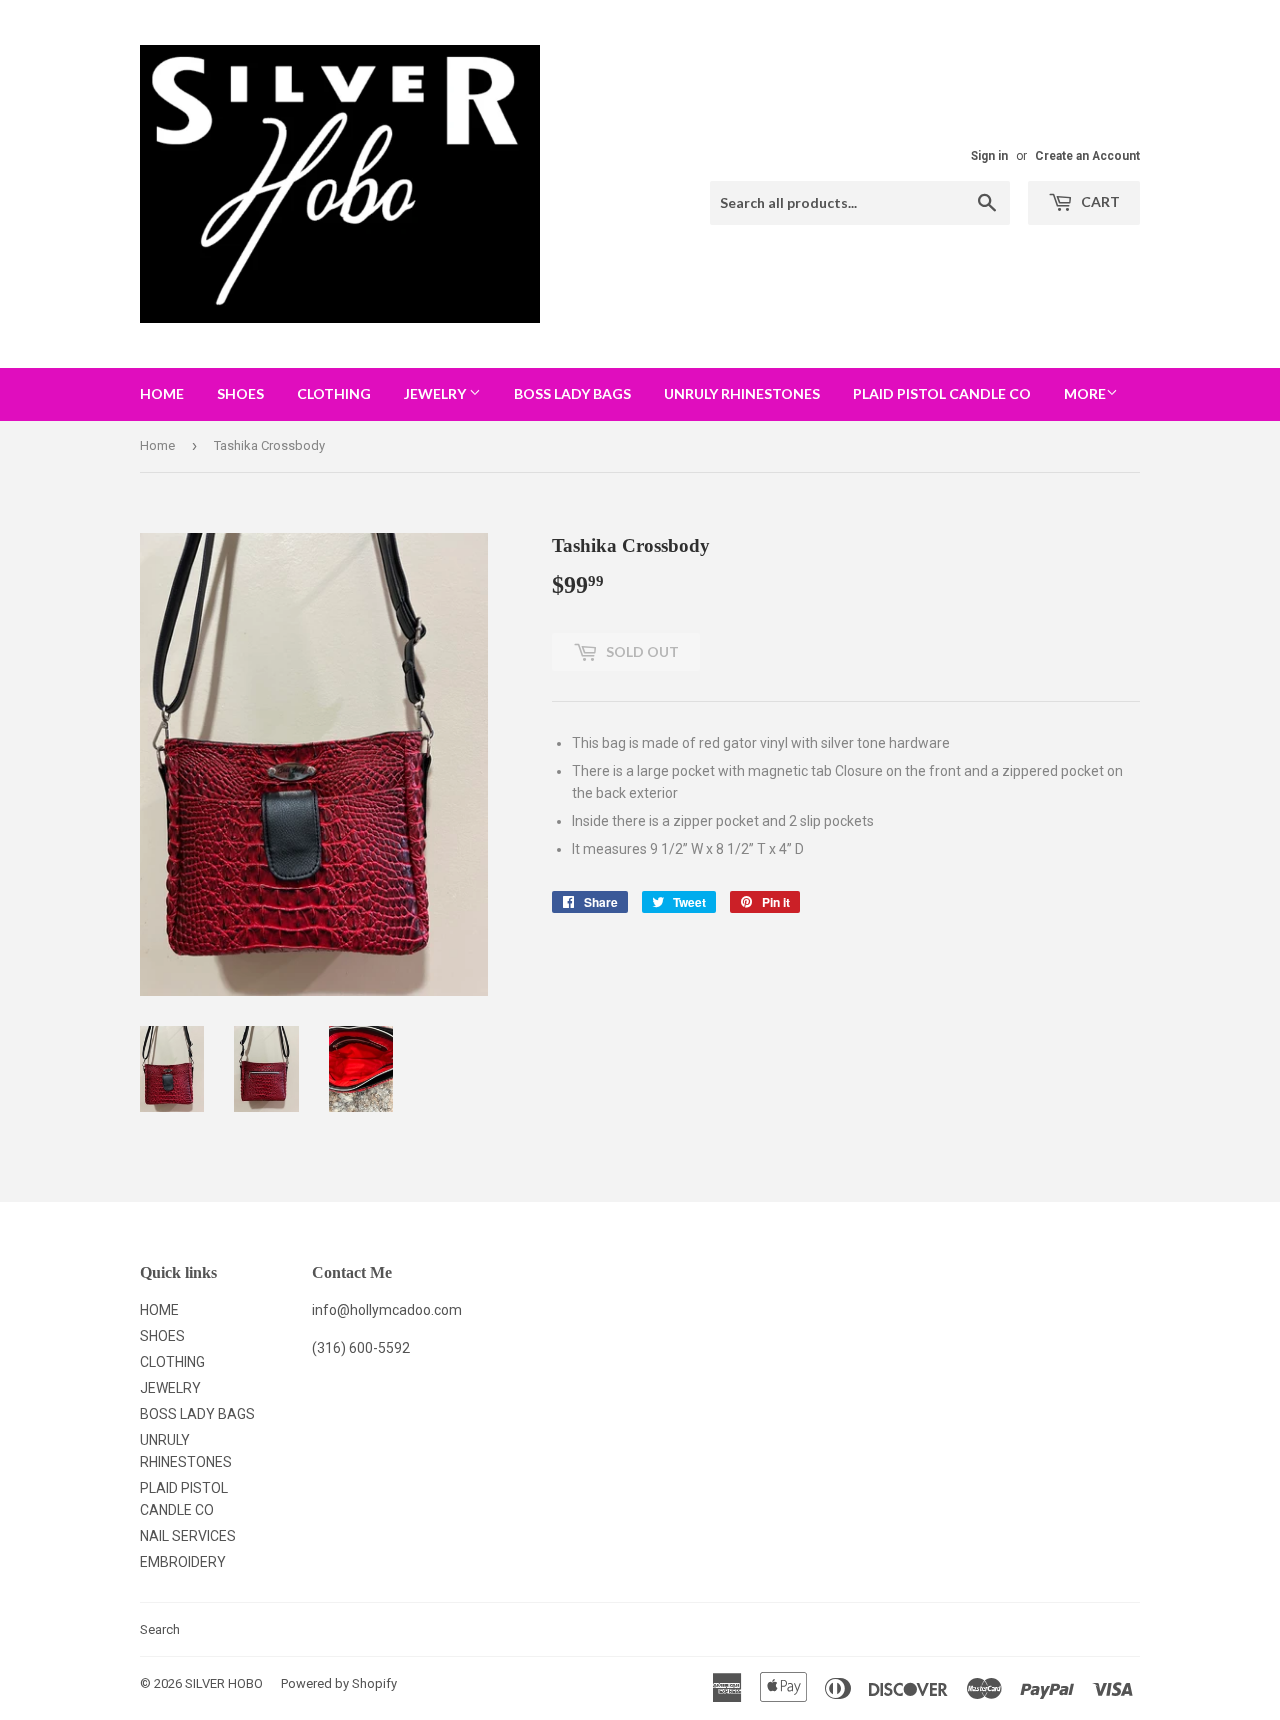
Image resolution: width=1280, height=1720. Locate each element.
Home (157, 445)
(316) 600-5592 (361, 1348)
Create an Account (1087, 156)
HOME (162, 393)
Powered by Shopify (339, 1683)
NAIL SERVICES (188, 1536)
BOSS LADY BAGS (572, 393)
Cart (1099, 201)
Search (160, 1629)
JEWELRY (436, 393)
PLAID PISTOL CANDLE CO (942, 393)
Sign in (989, 156)
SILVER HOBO (224, 1683)
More (1085, 393)
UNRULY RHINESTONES (742, 393)
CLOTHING (334, 393)
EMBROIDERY (183, 1562)
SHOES (240, 393)
